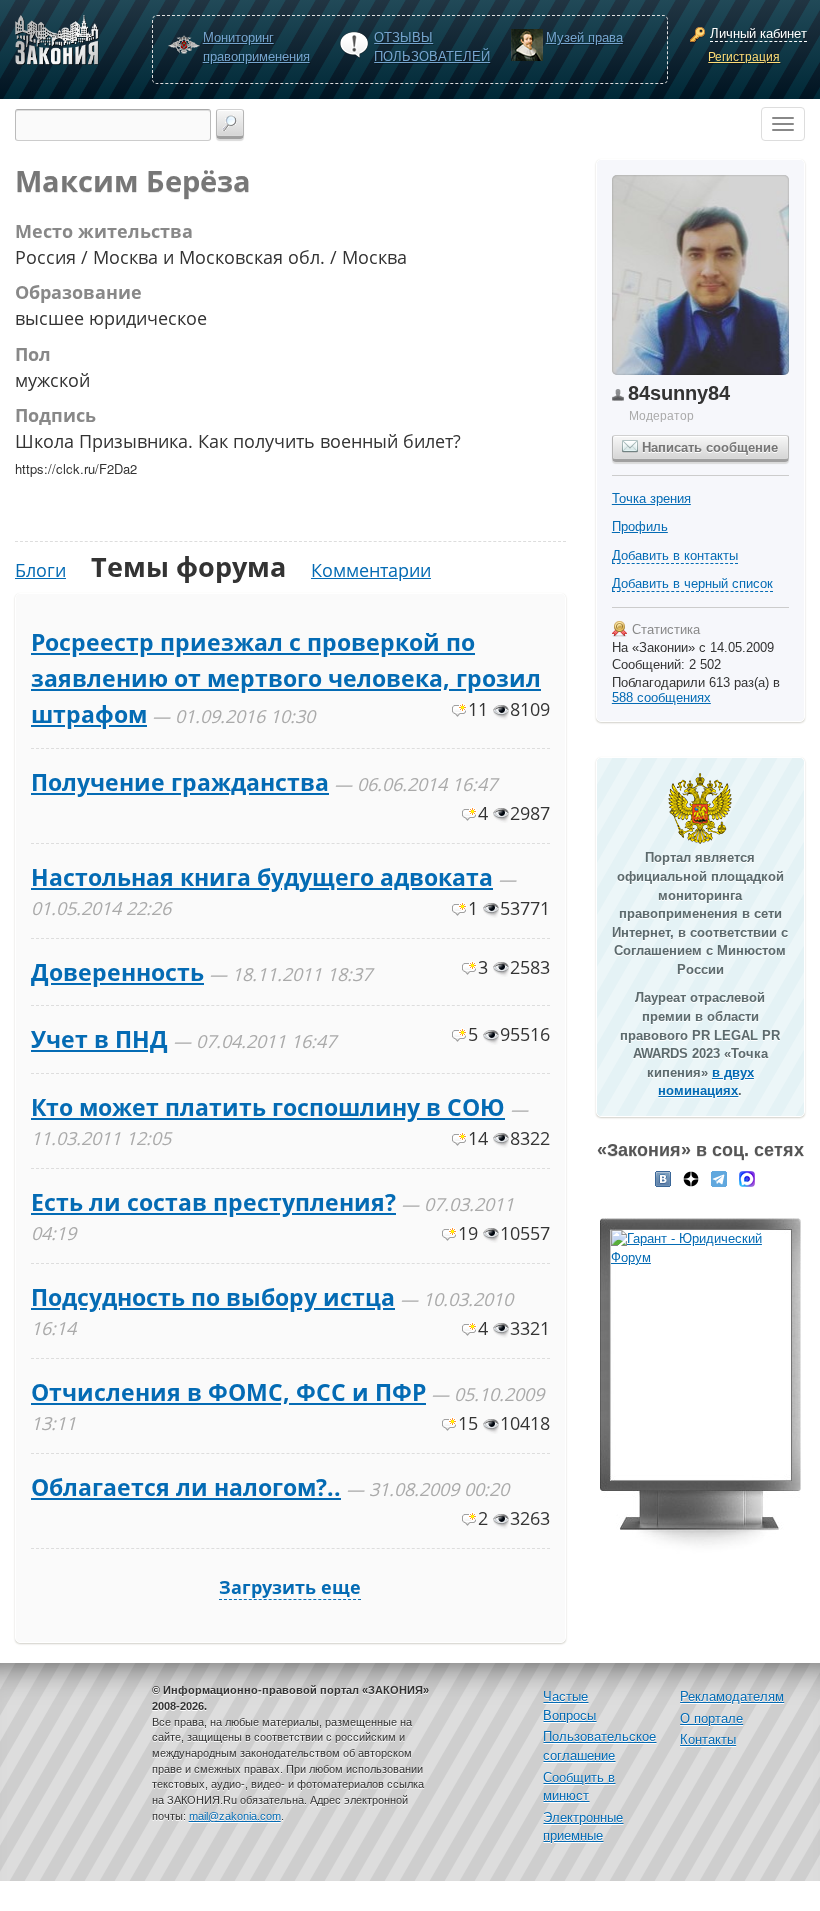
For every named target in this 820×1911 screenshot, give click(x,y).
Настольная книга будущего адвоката (262, 877)
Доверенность (117, 972)
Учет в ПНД (99, 1039)
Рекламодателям (732, 1696)
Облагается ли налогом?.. (186, 1487)
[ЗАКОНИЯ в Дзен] (691, 1178)
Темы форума (188, 566)
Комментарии (371, 570)
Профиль (640, 526)
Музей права (584, 37)
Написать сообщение (708, 447)
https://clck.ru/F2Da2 (76, 469)
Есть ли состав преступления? (213, 1202)
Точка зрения (651, 498)
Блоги (40, 570)
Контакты (708, 1739)
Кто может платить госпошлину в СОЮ (268, 1107)
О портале (711, 1718)
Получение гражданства (180, 782)
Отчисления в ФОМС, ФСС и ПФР (228, 1392)
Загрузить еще (290, 1587)
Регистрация (744, 57)
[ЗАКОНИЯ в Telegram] (719, 1178)
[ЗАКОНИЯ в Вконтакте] (663, 1178)
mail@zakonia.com (235, 1816)
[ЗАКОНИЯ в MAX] (747, 1178)
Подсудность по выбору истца (213, 1297)
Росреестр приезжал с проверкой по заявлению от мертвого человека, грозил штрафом (286, 678)
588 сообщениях (661, 697)
